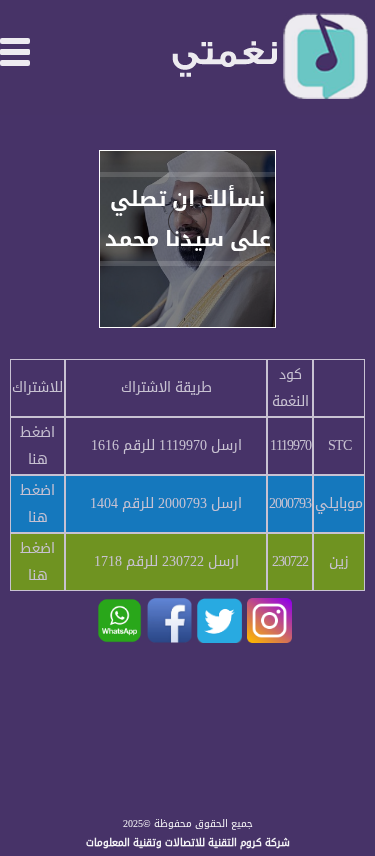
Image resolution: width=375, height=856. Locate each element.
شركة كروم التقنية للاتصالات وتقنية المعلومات (188, 842)
